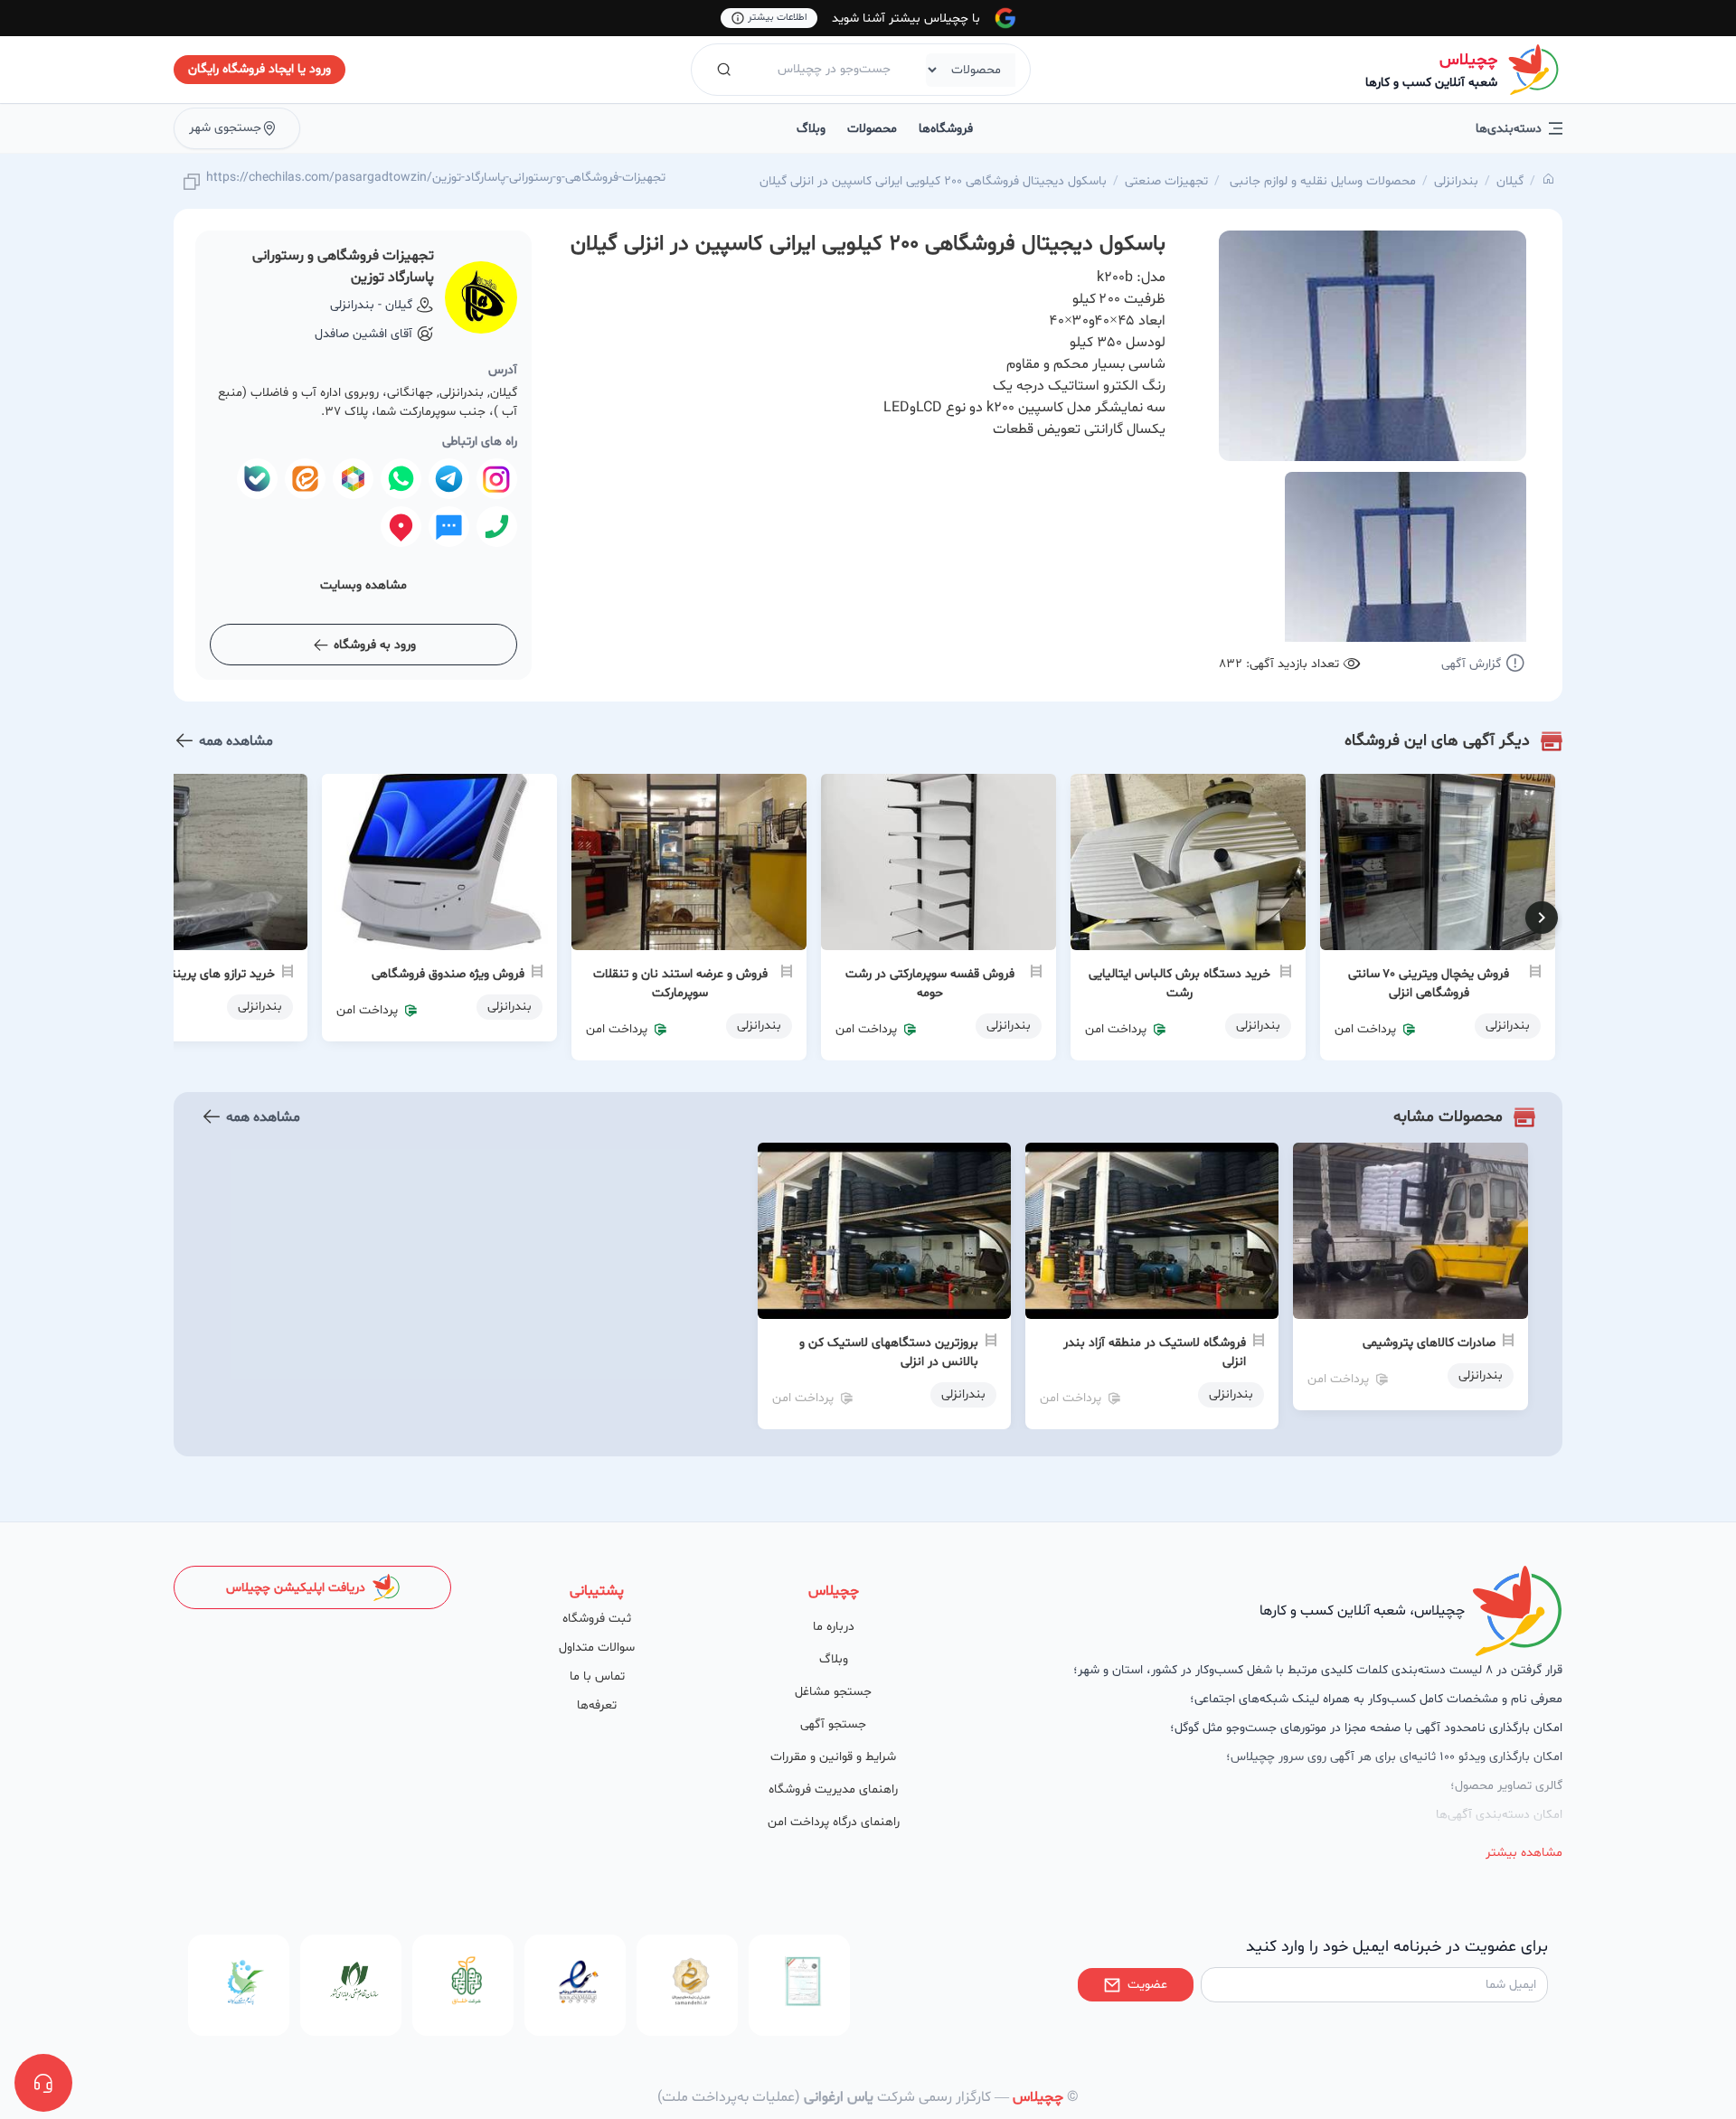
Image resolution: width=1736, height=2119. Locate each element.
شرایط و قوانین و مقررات (833, 1757)
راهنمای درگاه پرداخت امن (834, 1822)
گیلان (1510, 181)
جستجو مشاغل (833, 1692)
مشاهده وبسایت (363, 585)
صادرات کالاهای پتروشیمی (1429, 1343)
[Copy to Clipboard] (192, 183)
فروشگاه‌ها (946, 129)
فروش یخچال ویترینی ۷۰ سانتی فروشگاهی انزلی (1429, 984)
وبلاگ (811, 129)
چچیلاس (1468, 60)
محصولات (872, 129)
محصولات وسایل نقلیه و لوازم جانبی (1321, 181)
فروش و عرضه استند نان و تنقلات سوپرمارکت (680, 984)
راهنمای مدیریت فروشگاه (833, 1789)
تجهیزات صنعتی (1166, 181)
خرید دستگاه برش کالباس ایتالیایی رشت (1179, 984)
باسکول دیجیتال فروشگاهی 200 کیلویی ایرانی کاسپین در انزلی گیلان (933, 181)
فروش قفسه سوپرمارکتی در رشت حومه (930, 984)
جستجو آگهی (833, 1724)
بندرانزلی (1456, 181)
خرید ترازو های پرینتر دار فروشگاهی (183, 974)
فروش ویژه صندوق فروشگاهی (448, 974)
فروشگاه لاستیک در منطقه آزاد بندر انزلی (1155, 1352)
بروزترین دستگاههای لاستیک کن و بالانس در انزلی (889, 1352)
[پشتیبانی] (43, 2083)
